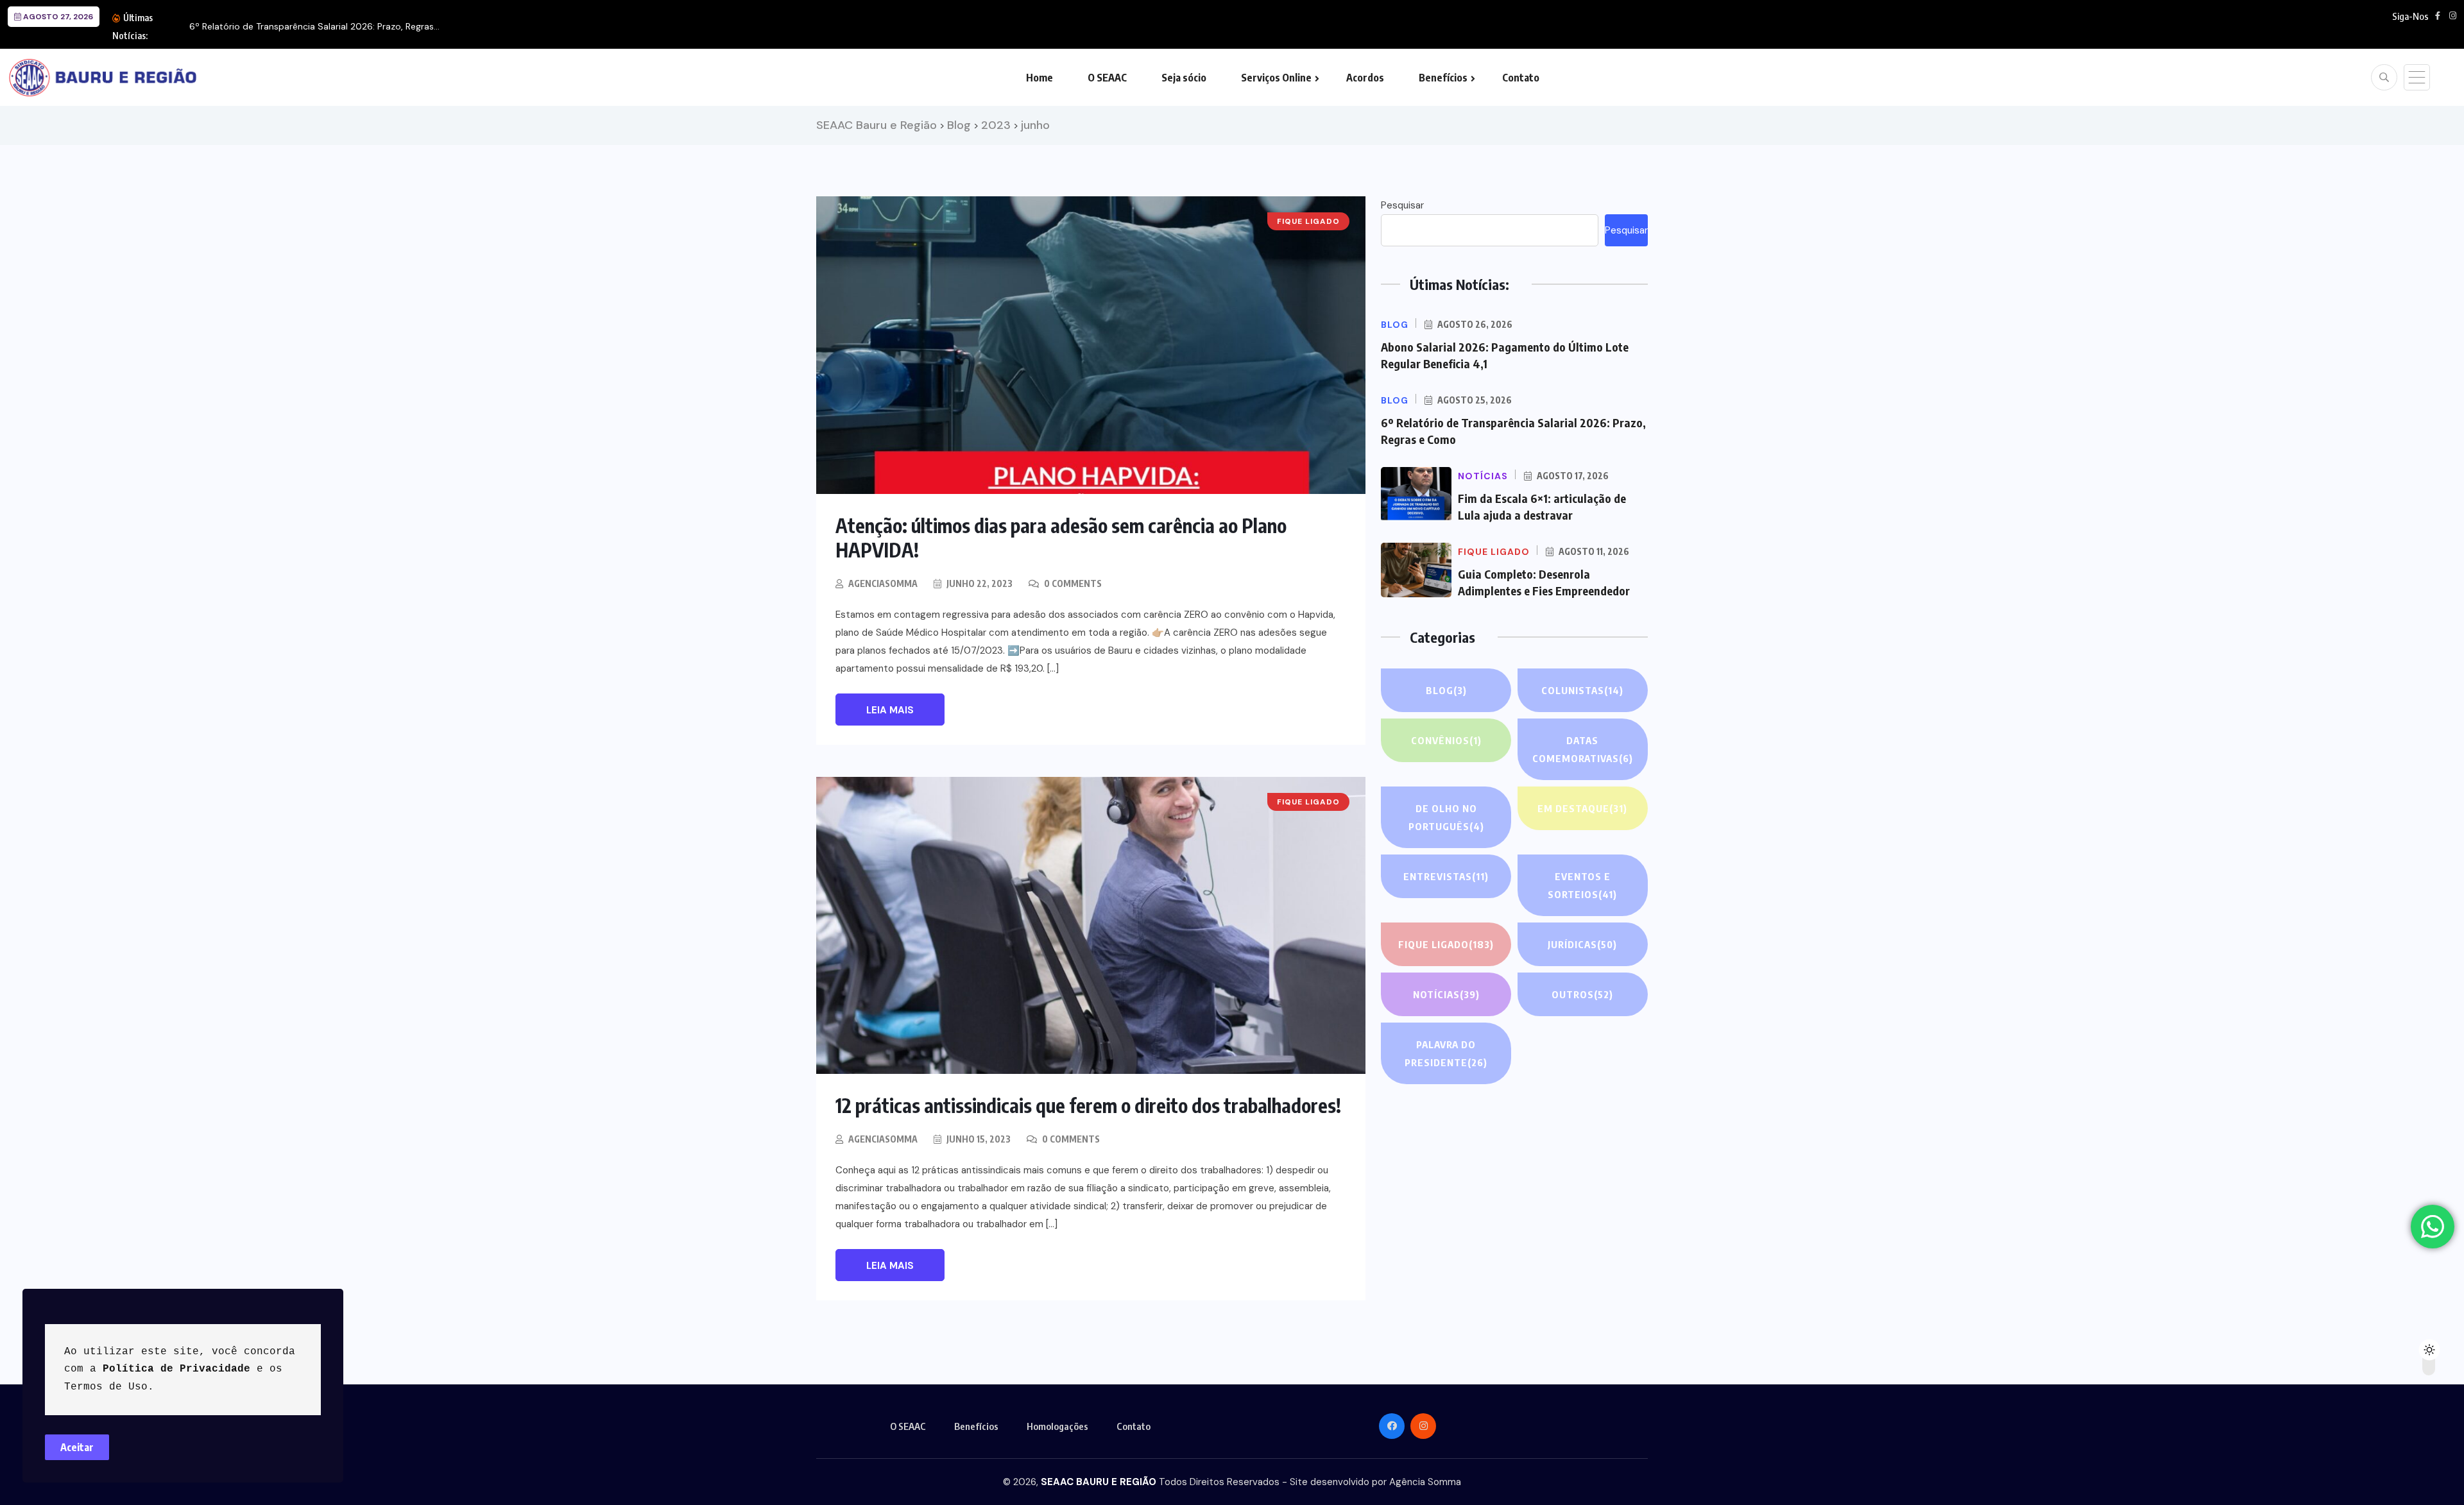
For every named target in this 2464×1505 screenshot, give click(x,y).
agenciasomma (883, 583)
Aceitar (77, 1447)
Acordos (1365, 78)
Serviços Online (1276, 78)
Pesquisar (1402, 205)
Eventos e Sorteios (1582, 885)
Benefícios (1443, 78)
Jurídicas (1582, 944)
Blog (1446, 690)
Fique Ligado (1446, 944)
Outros (1582, 994)
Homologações (1057, 1426)
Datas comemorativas (1583, 749)
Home (1039, 78)
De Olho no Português (1446, 817)
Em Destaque (1582, 808)
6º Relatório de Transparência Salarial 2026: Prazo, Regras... (314, 26)
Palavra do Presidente (1446, 1053)
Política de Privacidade (176, 1369)
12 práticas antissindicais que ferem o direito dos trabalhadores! (1088, 1105)
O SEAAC (1107, 78)
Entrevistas (1446, 876)
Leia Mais (890, 710)
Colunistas (1582, 690)
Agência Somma (1425, 1482)
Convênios (1446, 740)
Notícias (1446, 994)
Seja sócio (1184, 78)
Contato (1521, 78)
